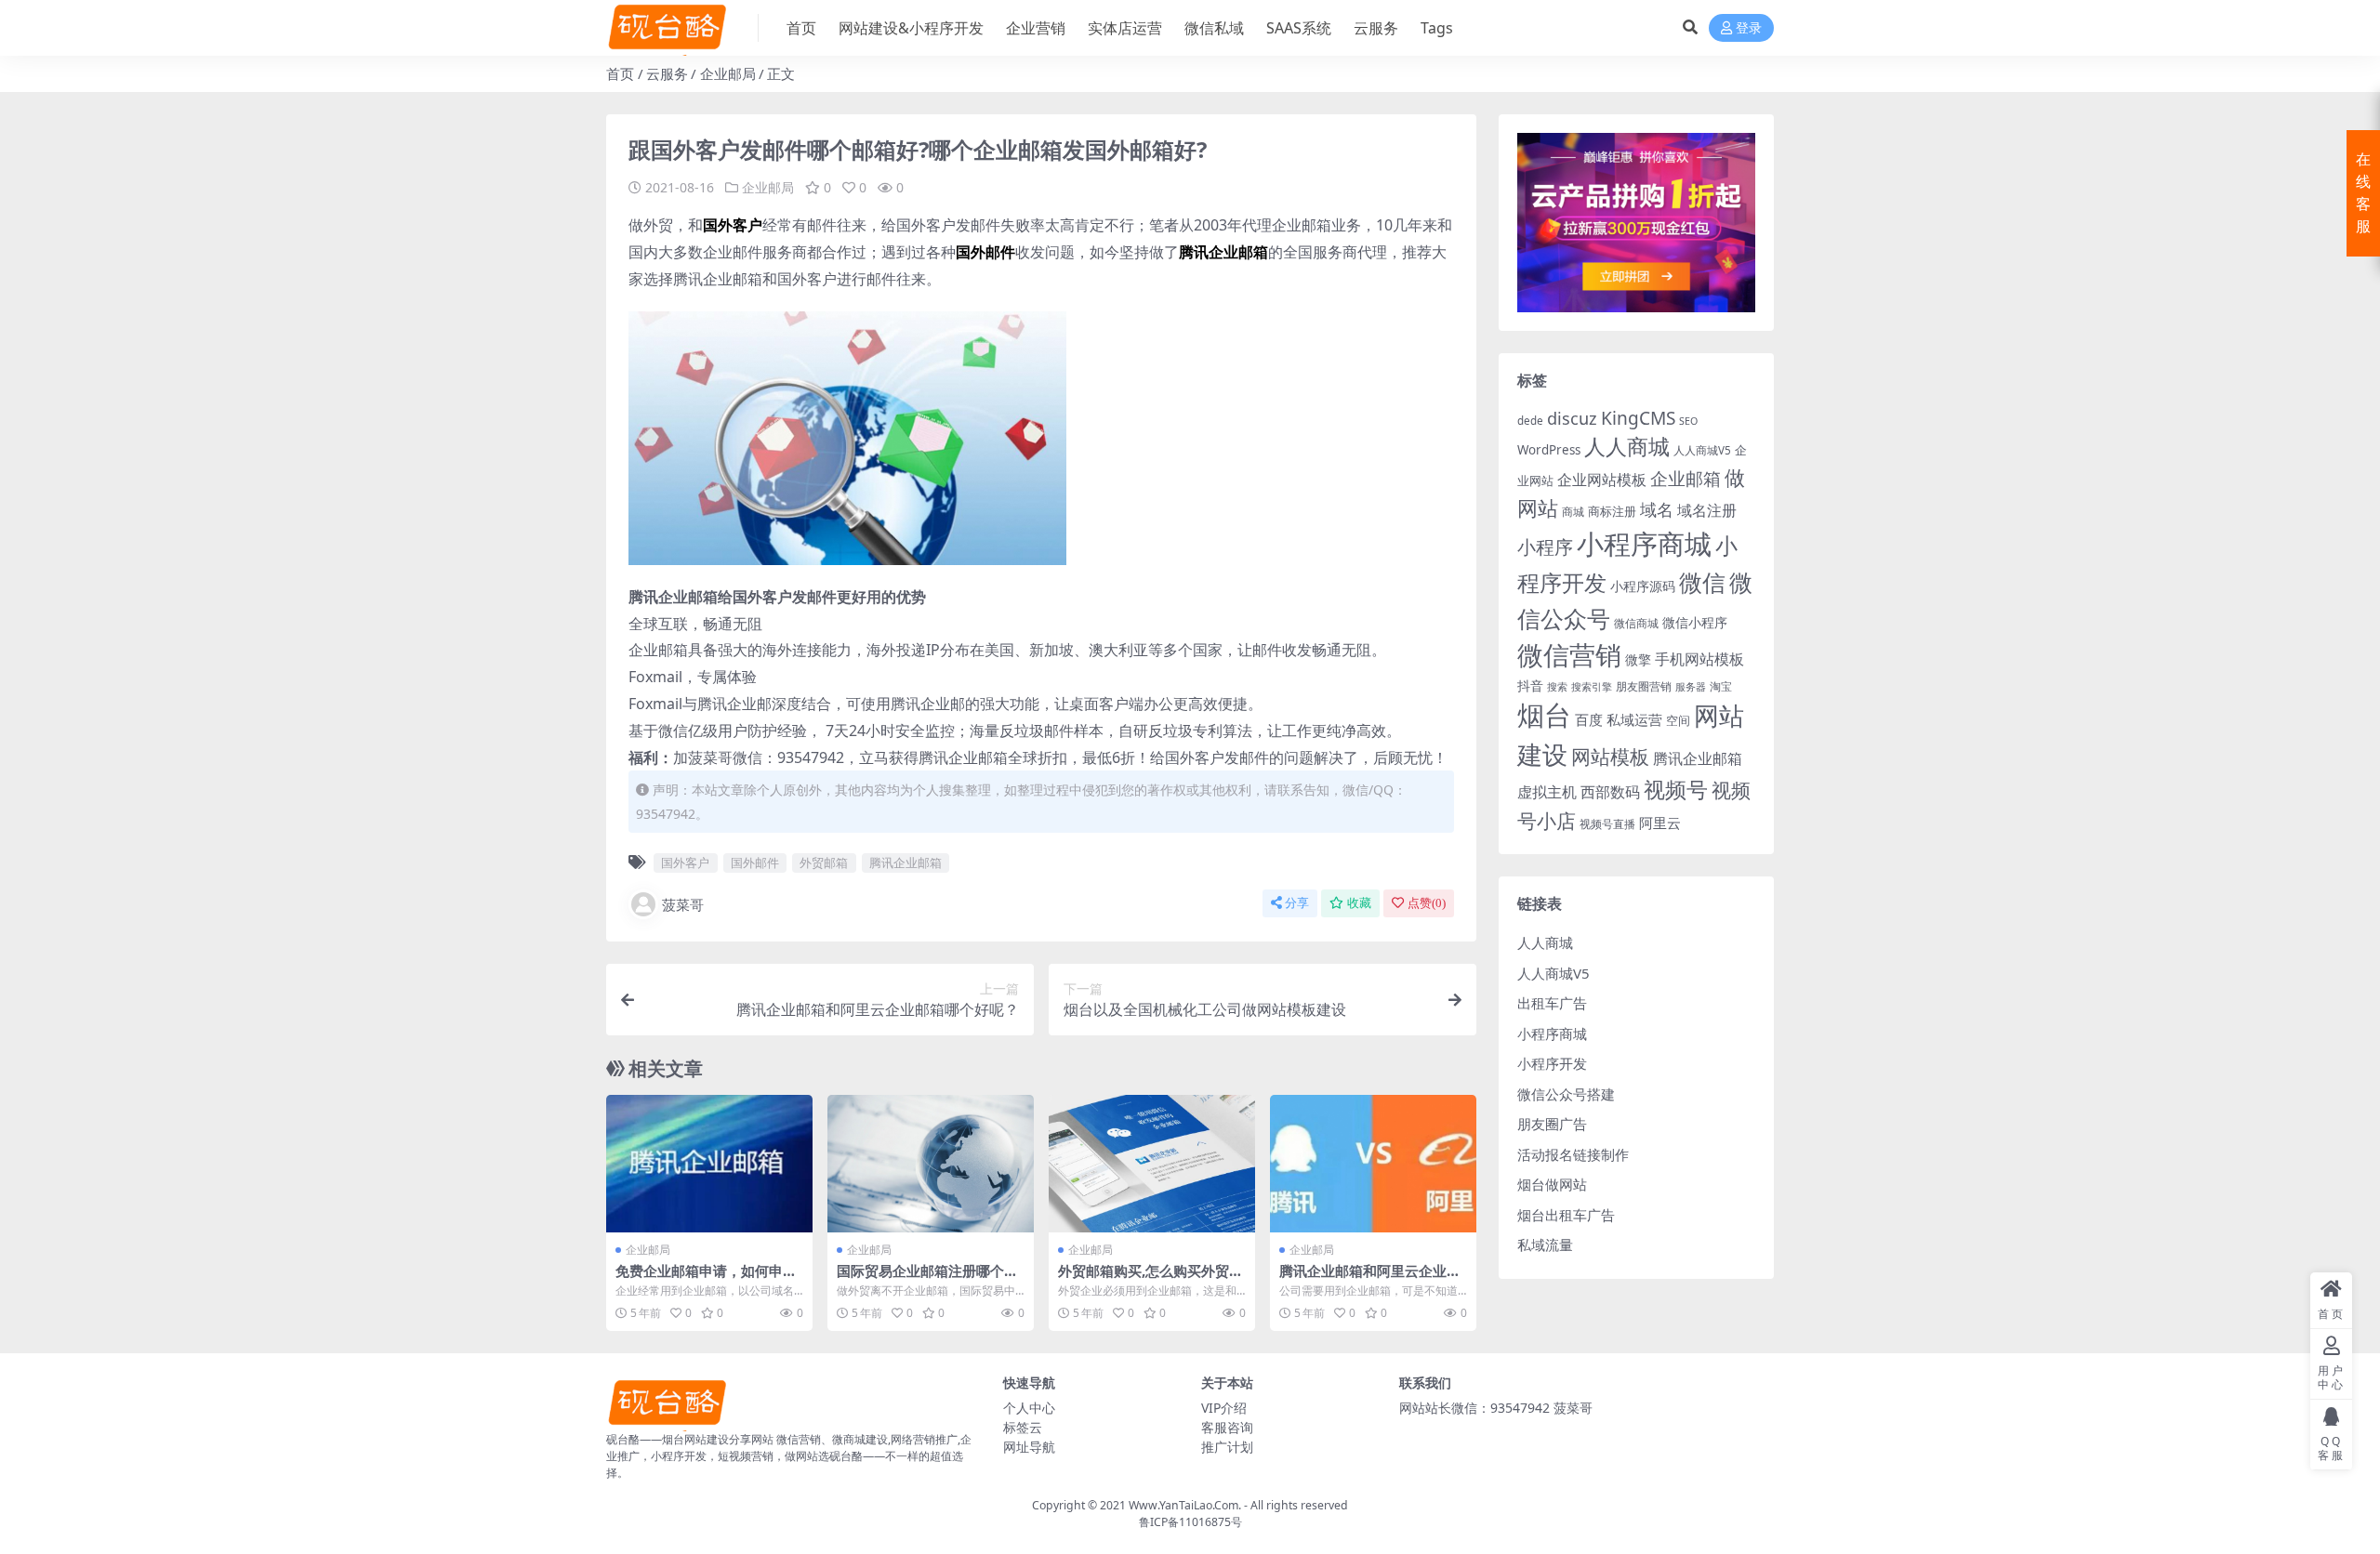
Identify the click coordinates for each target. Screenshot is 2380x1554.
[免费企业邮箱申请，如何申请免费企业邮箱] (709, 1164)
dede (1530, 421)
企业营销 (1036, 28)
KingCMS (1638, 418)
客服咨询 (1227, 1427)
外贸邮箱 (824, 863)
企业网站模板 (1602, 480)
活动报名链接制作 (1573, 1154)
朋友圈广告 (1552, 1124)
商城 (1573, 512)
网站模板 (1610, 757)
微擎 (1638, 659)
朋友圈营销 (1644, 686)
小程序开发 (1552, 1063)
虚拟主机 (1547, 791)
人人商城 (1627, 447)
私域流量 (1545, 1245)
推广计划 (1227, 1447)
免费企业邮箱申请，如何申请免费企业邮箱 (706, 1279)
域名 (1657, 509)
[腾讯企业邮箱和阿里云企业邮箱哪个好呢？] (1373, 1164)
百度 (1589, 719)
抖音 (1530, 685)
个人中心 (1029, 1408)
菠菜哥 (683, 904)
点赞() (1427, 903)
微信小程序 (1695, 622)
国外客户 (685, 863)
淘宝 (1721, 686)
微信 (1702, 582)
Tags (1437, 28)
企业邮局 (728, 73)
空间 (1678, 720)
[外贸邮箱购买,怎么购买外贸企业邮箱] (1152, 1164)
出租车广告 (1552, 1003)
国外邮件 (755, 863)
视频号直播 (1607, 824)
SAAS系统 (1299, 28)
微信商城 (1636, 623)
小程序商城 (1644, 544)
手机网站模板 (1699, 658)
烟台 (1544, 715)
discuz (1572, 418)
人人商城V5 (1702, 450)
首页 (801, 28)
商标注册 (1612, 511)
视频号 (1676, 790)
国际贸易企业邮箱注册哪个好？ (920, 1279)
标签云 (1023, 1427)
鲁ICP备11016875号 (1190, 1522)
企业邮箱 (1686, 478)
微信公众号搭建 (1566, 1094)
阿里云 (1660, 823)
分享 (1297, 903)
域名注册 (1707, 510)
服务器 (1691, 687)
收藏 (1359, 903)
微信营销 (1569, 655)
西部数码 (1610, 792)
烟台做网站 (1552, 1184)
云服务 (1376, 28)
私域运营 (1634, 719)
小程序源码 (1643, 586)
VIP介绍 (1224, 1408)
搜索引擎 (1592, 687)
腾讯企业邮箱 (906, 863)
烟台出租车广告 (1566, 1215)
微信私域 (1214, 28)
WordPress (1549, 450)
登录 (1749, 28)
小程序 (1545, 547)
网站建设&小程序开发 (911, 28)
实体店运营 (1125, 28)
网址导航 (1029, 1447)
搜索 (1557, 687)
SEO (1688, 421)
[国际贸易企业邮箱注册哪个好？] (931, 1164)
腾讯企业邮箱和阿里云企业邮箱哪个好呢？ (1370, 1279)
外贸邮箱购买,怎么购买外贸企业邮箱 (1150, 1279)
